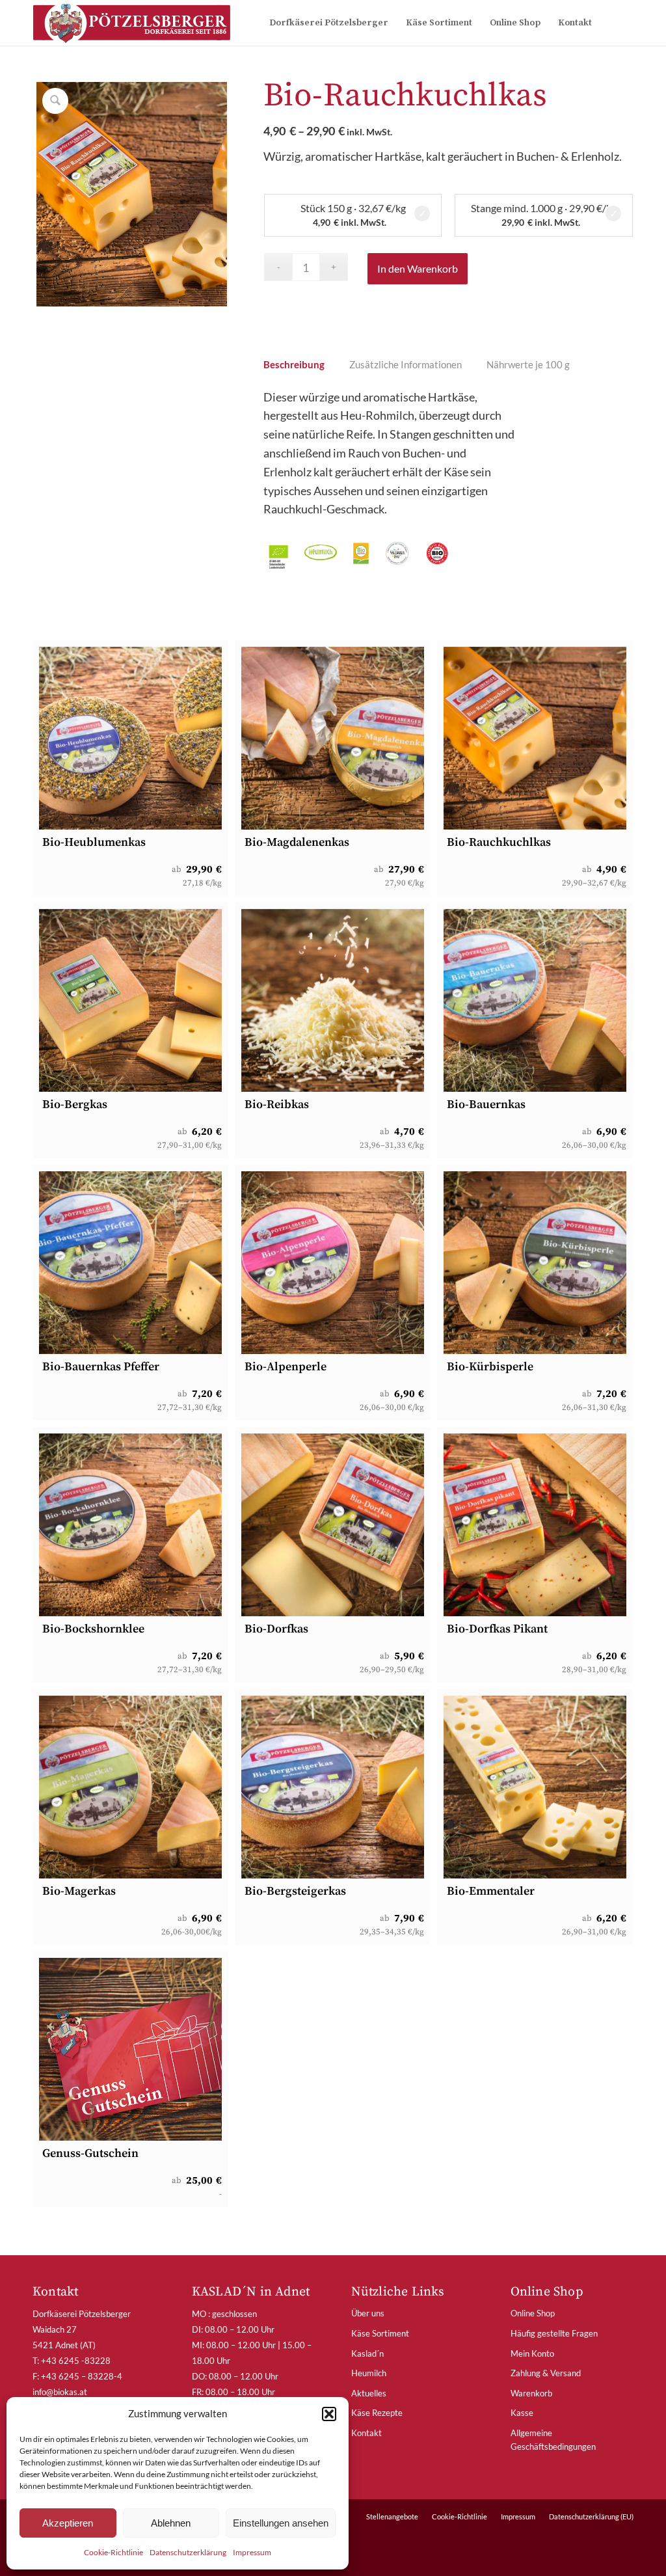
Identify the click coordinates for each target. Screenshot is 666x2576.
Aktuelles (369, 2393)
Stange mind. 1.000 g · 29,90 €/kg (544, 208)
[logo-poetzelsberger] (132, 23)
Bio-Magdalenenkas (333, 738)
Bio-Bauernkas (535, 1000)
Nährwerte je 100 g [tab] (528, 364)
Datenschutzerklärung (188, 2552)
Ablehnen (171, 2523)
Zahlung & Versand (546, 2373)
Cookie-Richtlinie (113, 2552)
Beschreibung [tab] (294, 364)
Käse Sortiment (380, 2333)
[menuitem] (329, 23)
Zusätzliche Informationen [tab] (406, 364)
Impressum (252, 2552)
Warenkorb (531, 2393)
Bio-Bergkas (130, 1000)
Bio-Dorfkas (333, 1525)
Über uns (368, 2313)
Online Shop (533, 2313)
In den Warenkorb (418, 268)
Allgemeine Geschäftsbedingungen (553, 2440)
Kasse (522, 2413)
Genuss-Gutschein (130, 2049)
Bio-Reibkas (333, 1000)
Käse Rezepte (377, 2413)
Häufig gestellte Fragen (554, 2333)
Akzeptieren (68, 2523)
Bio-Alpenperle (333, 1263)
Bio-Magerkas (130, 1787)
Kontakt (366, 2433)
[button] (329, 2414)
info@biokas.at (60, 2392)
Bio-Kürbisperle (535, 1263)
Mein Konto (532, 2353)
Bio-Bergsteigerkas (333, 1787)
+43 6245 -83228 (76, 2361)
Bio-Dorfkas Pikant (535, 1525)
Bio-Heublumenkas (130, 738)
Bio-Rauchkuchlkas (535, 738)
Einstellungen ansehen (281, 2523)
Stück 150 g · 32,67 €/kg (353, 208)
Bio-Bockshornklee (130, 1525)
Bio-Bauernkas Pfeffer (130, 1263)
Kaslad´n (367, 2353)
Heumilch (369, 2373)
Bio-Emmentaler (535, 1787)
